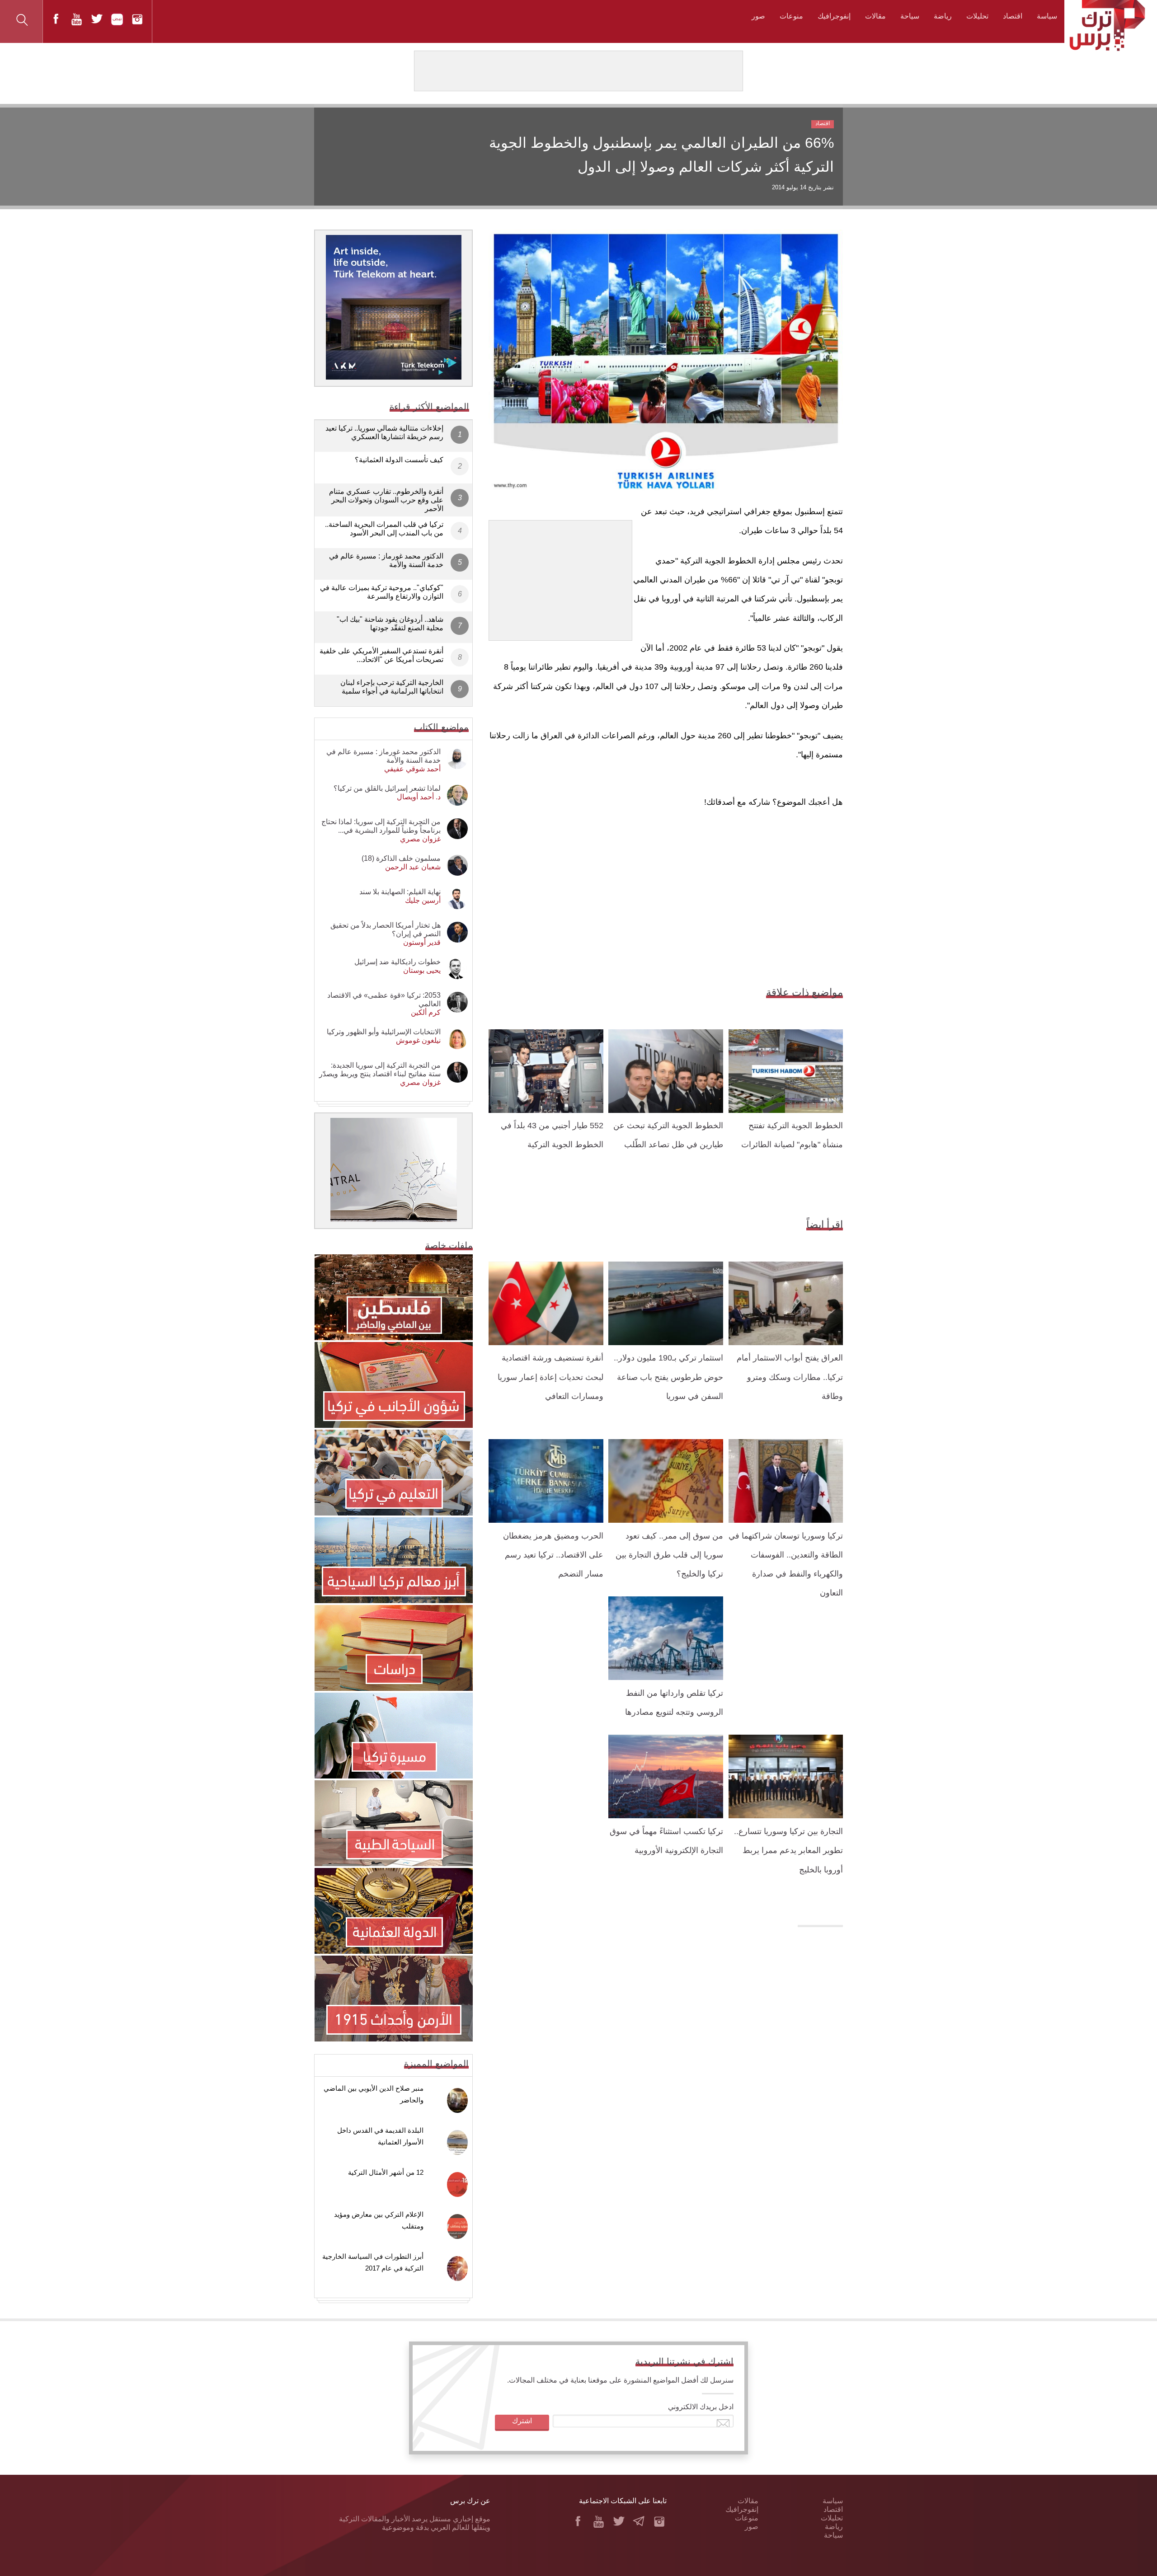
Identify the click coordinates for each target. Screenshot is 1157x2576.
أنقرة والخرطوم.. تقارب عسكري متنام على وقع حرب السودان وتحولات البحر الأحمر (386, 500)
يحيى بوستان (422, 970)
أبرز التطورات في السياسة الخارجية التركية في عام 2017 (373, 2262)
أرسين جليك (423, 900)
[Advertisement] (560, 577)
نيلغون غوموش (418, 1040)
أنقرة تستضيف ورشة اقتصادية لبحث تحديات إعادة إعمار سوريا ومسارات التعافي (550, 1377)
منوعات (791, 16)
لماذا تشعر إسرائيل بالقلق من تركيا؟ (387, 788)
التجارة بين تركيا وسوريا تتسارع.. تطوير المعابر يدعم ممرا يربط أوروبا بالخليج (788, 1851)
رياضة (943, 16)
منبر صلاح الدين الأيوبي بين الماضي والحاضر (374, 2094)
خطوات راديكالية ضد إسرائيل (397, 962)
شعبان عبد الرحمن (413, 867)
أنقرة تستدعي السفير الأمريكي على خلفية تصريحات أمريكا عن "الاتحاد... (381, 655)
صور (758, 16)
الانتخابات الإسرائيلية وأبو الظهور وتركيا (384, 1032)
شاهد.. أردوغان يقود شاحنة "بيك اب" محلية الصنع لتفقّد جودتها (390, 624)
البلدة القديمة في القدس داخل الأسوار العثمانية (380, 2136)
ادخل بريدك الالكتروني (701, 2407)
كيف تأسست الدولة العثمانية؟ (399, 460)
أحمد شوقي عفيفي (412, 769)
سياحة (910, 16)
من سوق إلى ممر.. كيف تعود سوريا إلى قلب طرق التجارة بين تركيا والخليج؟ (669, 1555)
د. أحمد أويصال (419, 797)
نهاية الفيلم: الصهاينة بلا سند (400, 892)
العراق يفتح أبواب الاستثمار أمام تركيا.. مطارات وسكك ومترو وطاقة (790, 1377)
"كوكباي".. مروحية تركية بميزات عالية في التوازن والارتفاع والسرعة (382, 592)
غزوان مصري (420, 839)
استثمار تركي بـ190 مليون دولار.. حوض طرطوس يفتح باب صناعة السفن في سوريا (668, 1377)
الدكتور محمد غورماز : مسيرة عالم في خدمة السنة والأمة (386, 560)
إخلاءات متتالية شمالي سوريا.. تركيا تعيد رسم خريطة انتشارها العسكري (384, 432)
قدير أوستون (422, 942)
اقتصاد (1013, 16)
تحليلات (977, 16)
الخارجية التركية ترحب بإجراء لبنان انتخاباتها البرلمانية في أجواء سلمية (392, 687)
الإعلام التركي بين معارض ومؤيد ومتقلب (379, 2220)
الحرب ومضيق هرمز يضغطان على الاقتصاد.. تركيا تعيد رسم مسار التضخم (553, 1555)
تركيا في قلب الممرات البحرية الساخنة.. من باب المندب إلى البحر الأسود (384, 529)
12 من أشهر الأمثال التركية (386, 2172)
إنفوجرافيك (834, 16)
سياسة (1047, 16)
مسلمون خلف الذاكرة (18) (401, 858)
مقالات (875, 16)
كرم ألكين (426, 1012)
